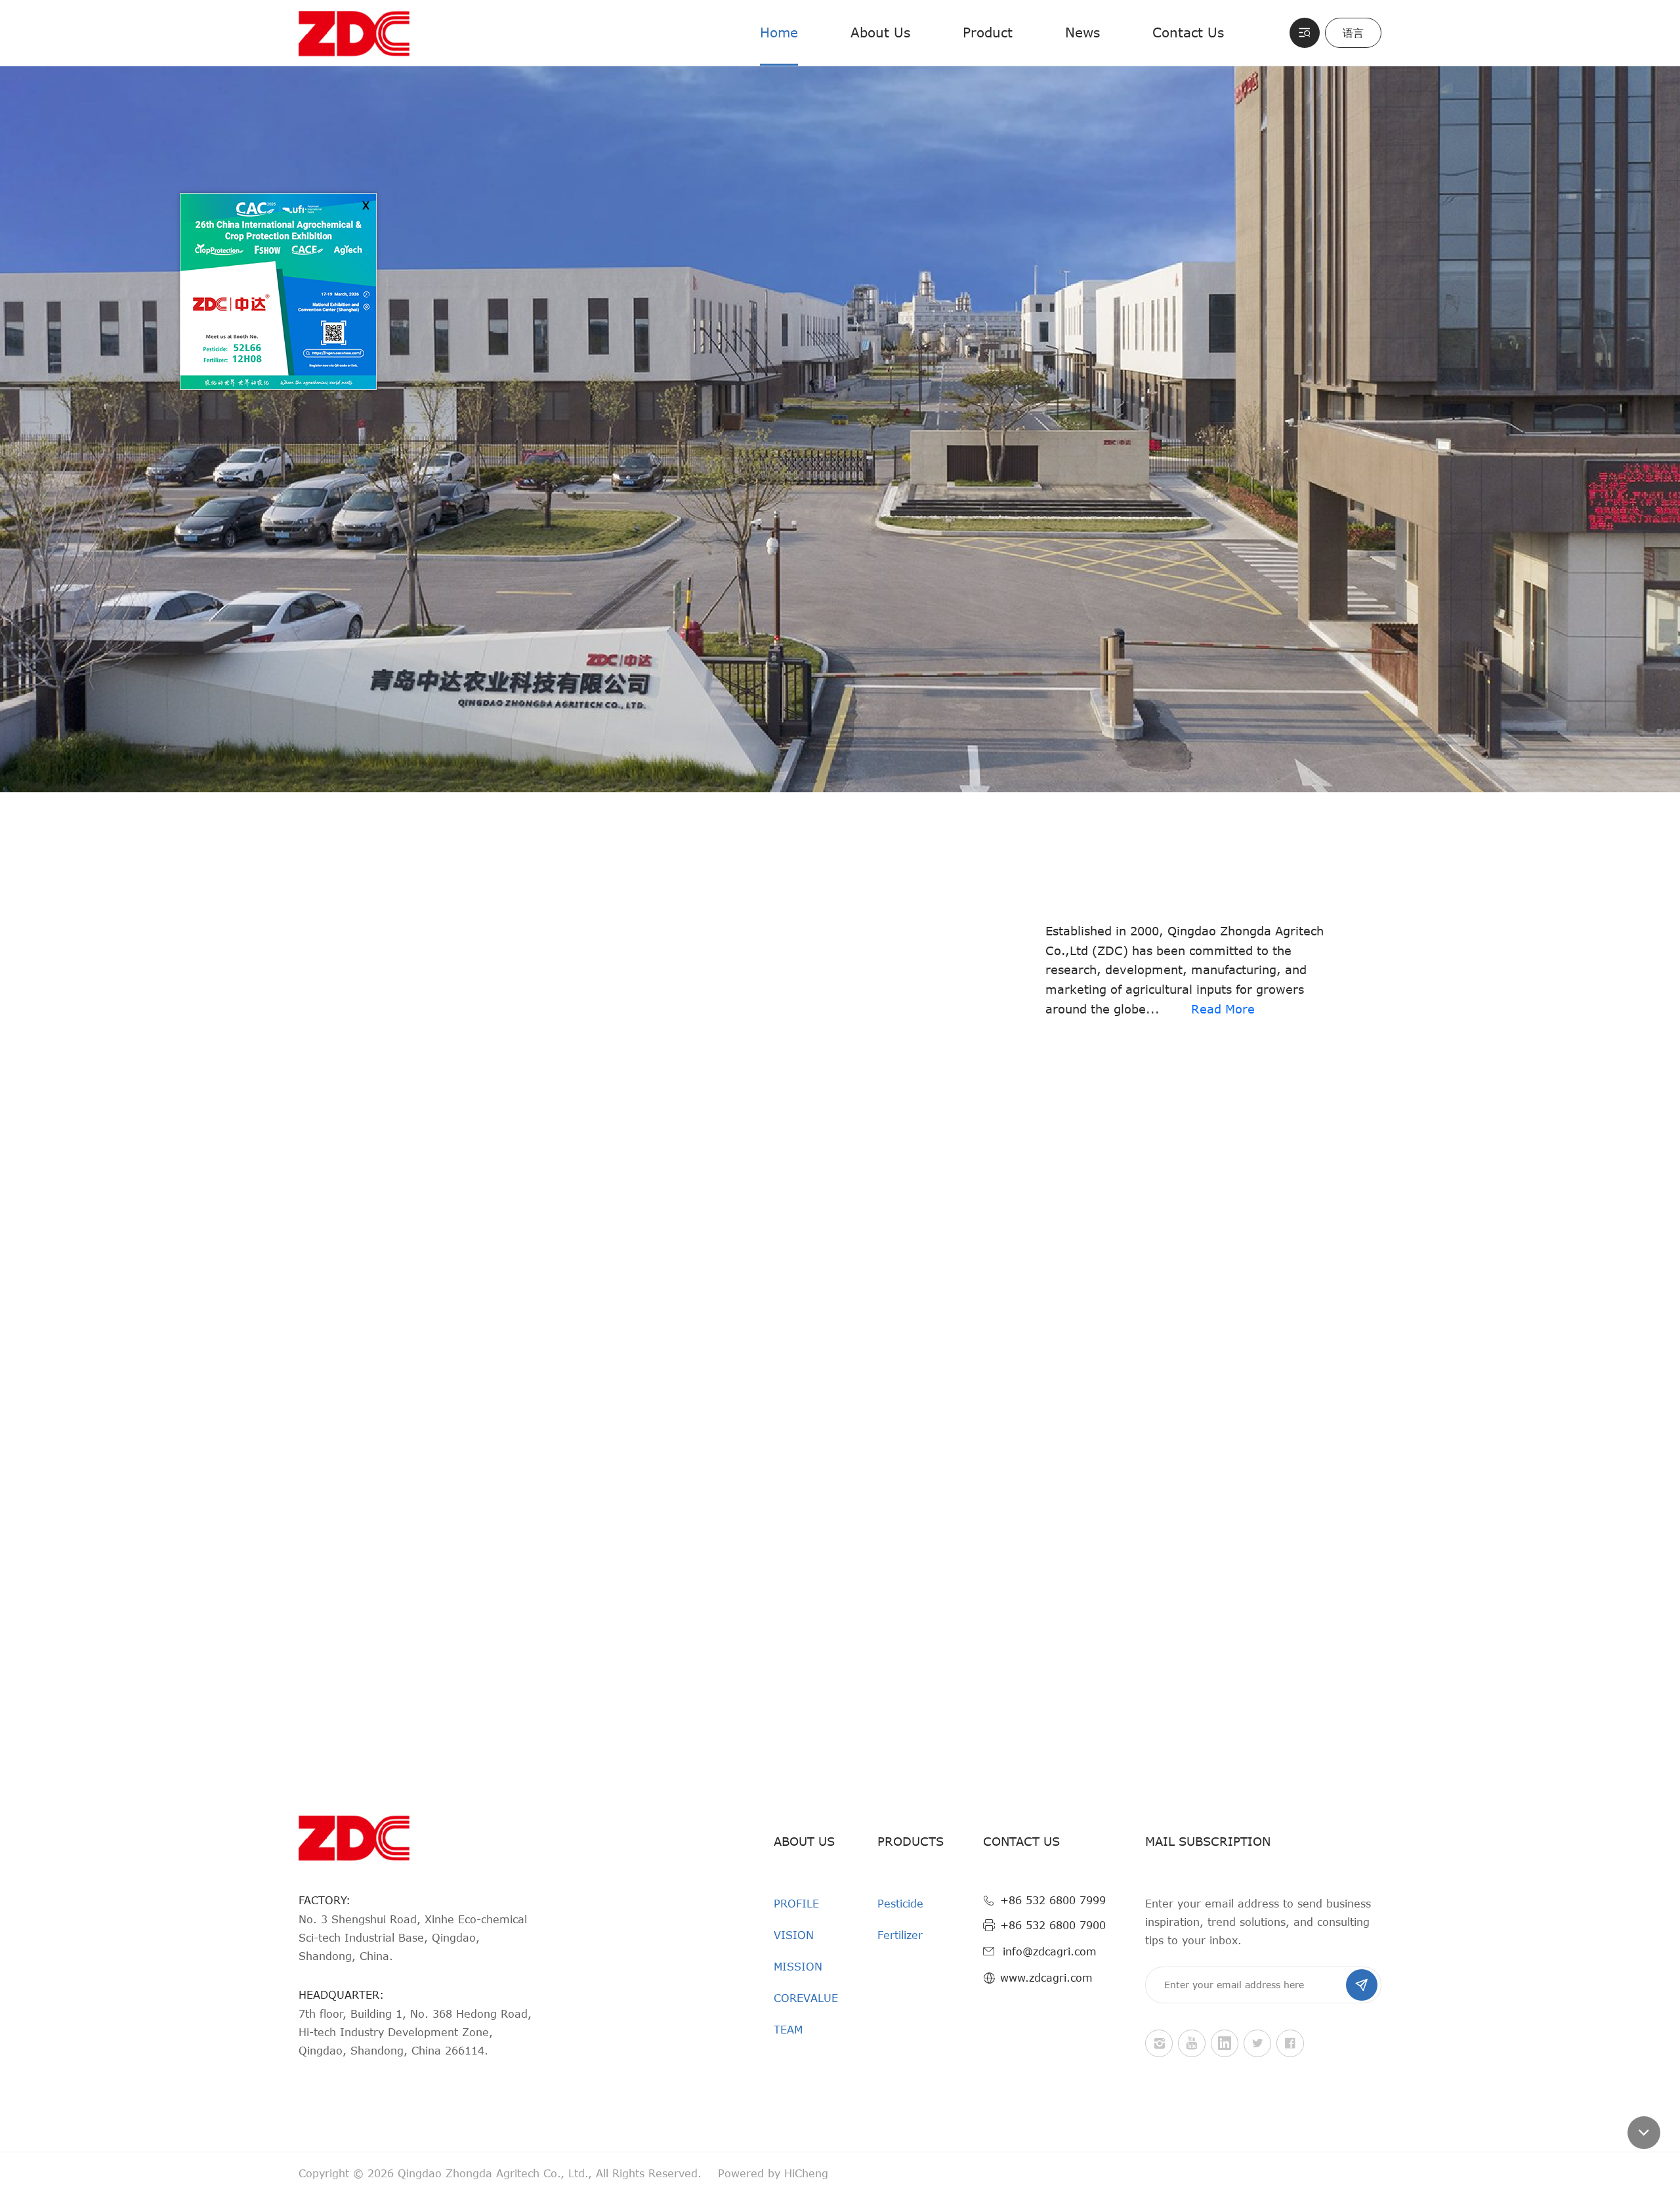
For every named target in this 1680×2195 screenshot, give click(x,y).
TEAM (788, 2030)
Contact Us (1188, 32)
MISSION (798, 1967)
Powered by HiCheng (773, 2173)
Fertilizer (900, 1935)
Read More (1223, 1009)
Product (988, 32)
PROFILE (796, 1904)
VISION (794, 1935)
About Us (880, 32)
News (1082, 32)
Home (779, 32)
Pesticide (900, 1904)
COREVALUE (806, 1998)
